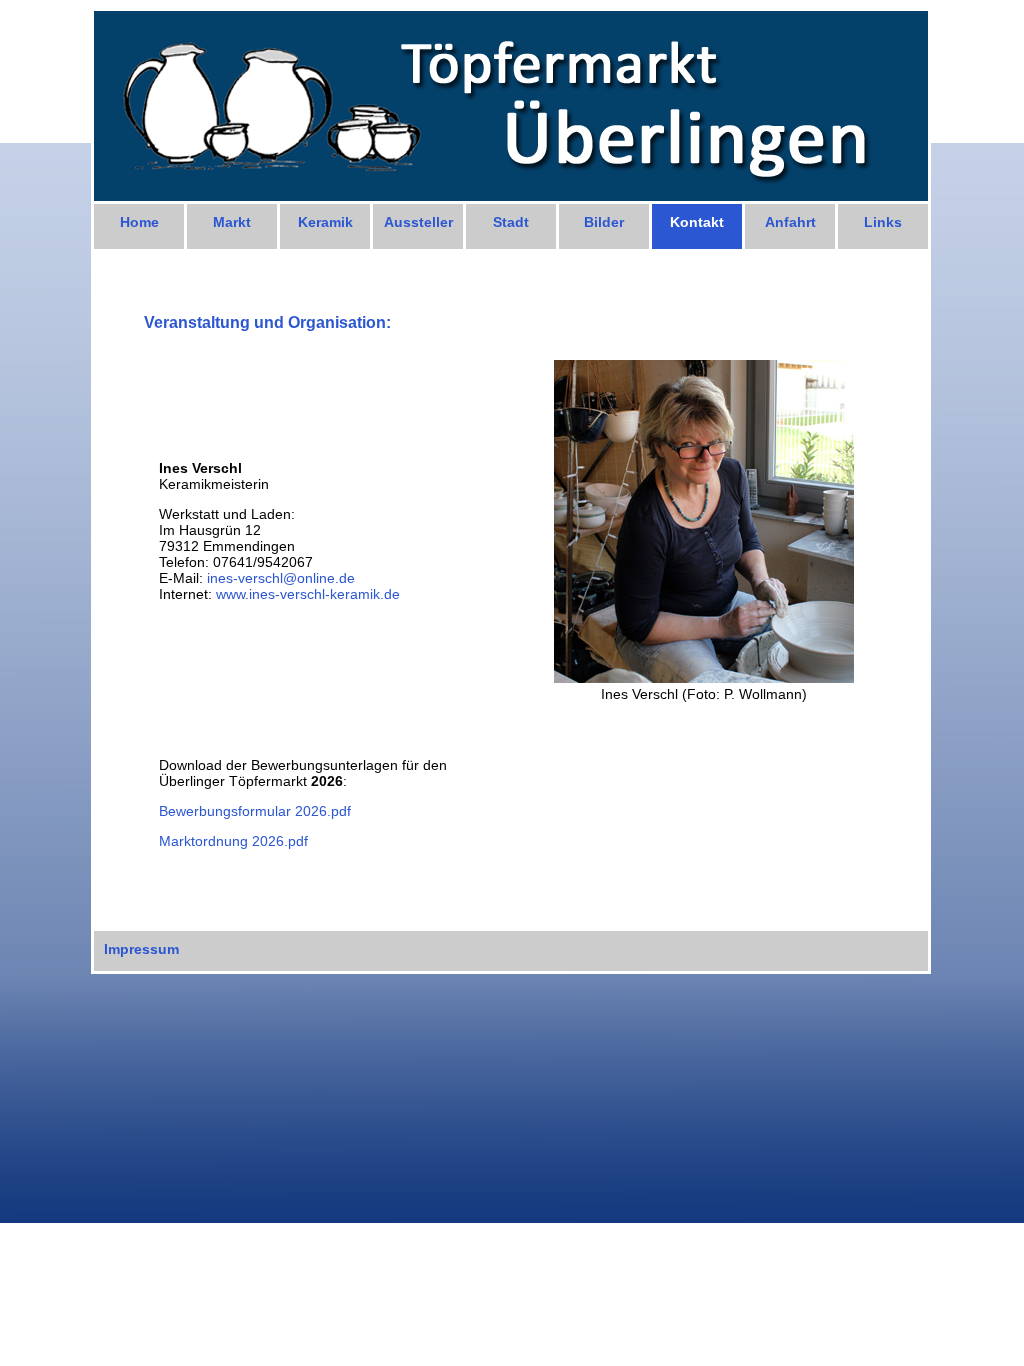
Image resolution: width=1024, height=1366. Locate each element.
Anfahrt (790, 222)
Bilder (604, 222)
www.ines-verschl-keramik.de (308, 594)
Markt (232, 222)
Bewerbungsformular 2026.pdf (255, 811)
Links (883, 222)
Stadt (511, 222)
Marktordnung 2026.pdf (233, 841)
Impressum (141, 949)
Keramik (325, 222)
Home (139, 222)
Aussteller (418, 222)
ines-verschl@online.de (281, 578)
